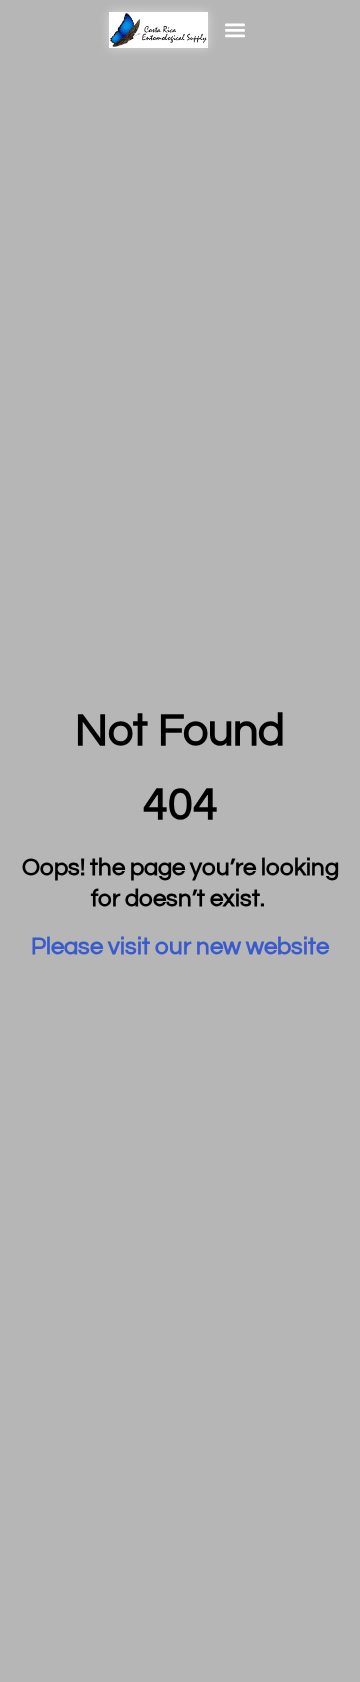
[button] (234, 29)
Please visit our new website (180, 946)
